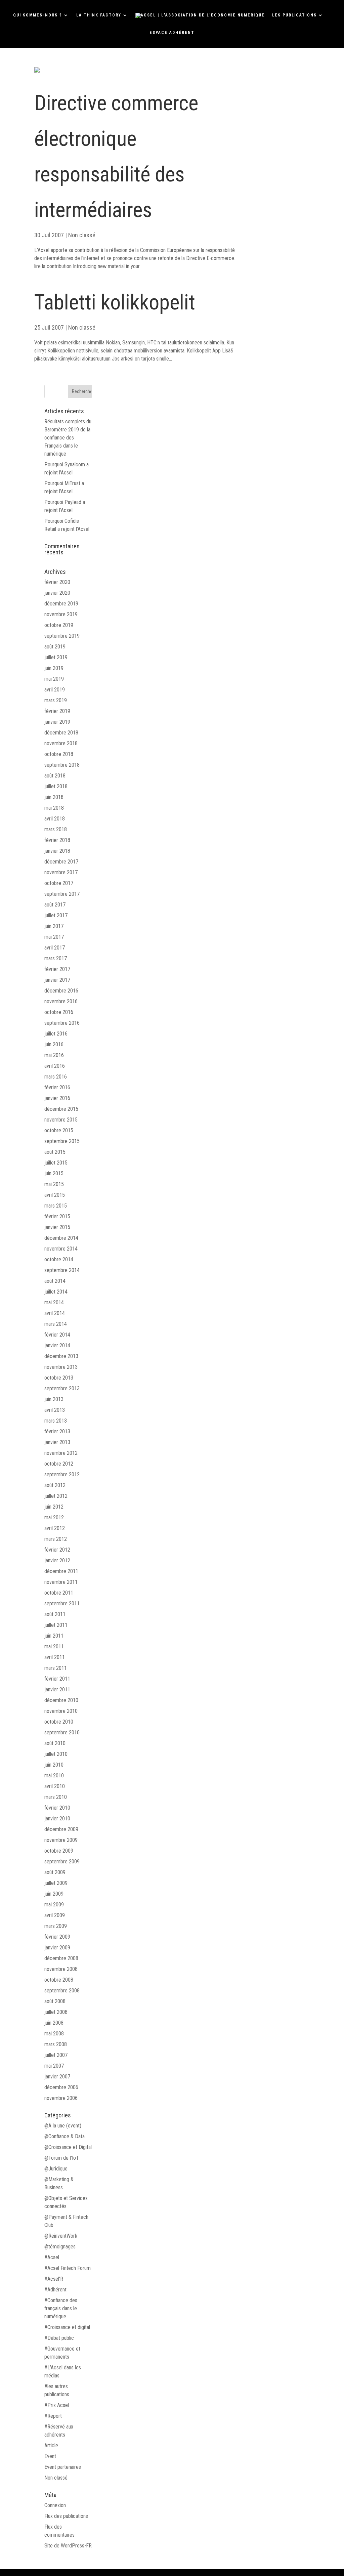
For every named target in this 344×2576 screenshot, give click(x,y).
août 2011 (55, 1614)
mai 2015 (54, 1184)
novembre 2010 (61, 1711)
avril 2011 (55, 1657)
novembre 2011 (61, 1582)
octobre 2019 (59, 625)
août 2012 (55, 1485)
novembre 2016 (61, 1001)
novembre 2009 (61, 1840)
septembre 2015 (62, 1141)
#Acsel (52, 2257)
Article (51, 2445)
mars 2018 (56, 829)
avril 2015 (55, 1195)
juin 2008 (54, 2023)
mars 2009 (56, 1926)
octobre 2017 (59, 883)
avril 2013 (55, 1410)
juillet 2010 (56, 1754)
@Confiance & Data (64, 2136)
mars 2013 (56, 1421)
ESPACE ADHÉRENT (172, 33)
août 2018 (55, 776)
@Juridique (56, 2169)
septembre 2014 (62, 1270)
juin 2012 (54, 1507)
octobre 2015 (59, 1130)
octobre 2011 (59, 1593)
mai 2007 (54, 2066)
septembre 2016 (62, 1023)
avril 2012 (55, 1528)
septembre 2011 (62, 1603)
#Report (53, 2416)
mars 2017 (56, 958)
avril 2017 (55, 948)
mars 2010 (56, 1797)
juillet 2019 (56, 657)
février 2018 (57, 840)
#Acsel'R (54, 2279)
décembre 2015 (61, 1109)
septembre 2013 (62, 1388)
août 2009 (55, 1872)
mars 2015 (56, 1206)
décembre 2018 (61, 733)
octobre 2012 (59, 1464)
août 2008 (55, 2001)
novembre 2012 (61, 1453)
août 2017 (55, 905)
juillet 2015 (56, 1163)
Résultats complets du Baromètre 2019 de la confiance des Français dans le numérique (68, 438)
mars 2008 (56, 2044)
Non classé (82, 235)
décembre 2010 (61, 1700)
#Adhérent (55, 2290)
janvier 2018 (57, 851)
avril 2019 (55, 690)
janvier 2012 (57, 1560)
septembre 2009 (62, 1862)
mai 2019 (54, 679)
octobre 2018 (59, 754)
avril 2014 (55, 1313)
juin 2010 (54, 1765)
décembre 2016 (61, 991)
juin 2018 (54, 797)
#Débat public (59, 2338)
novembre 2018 (61, 743)
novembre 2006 (61, 2098)
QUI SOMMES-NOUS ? (38, 15)
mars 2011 (56, 1668)
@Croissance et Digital (68, 2147)
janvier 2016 (57, 1098)
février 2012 (57, 1550)
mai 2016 (54, 1055)
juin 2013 (54, 1399)
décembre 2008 (61, 1958)
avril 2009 (55, 1915)
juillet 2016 (56, 1034)
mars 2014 (56, 1324)
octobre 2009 (59, 1851)
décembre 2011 (61, 1571)
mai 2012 (54, 1517)
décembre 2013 (61, 1356)
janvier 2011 (57, 1690)
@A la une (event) (63, 2126)
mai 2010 (54, 1776)
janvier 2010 (57, 1819)
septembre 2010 (62, 1733)
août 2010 (55, 1743)
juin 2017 (54, 926)
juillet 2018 (56, 786)
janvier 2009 (57, 1948)
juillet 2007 (56, 2055)
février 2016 (57, 1087)
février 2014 (57, 1335)
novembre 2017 (61, 872)
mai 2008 (54, 2034)
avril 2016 (55, 1066)
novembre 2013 (61, 1367)
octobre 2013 (59, 1378)
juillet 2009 (56, 1883)
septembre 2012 (62, 1474)
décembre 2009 (61, 1829)
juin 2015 (54, 1173)
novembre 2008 (61, 1969)
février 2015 (57, 1216)
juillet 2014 (56, 1292)
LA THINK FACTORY (99, 15)
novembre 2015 (61, 1120)
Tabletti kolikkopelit (115, 302)
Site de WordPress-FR (68, 2546)
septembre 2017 (62, 894)
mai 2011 (54, 1646)
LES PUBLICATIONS (294, 15)
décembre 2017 (61, 862)
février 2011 (57, 1679)
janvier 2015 (57, 1227)
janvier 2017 (57, 980)
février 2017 (57, 969)
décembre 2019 (61, 604)
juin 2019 (54, 668)
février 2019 (57, 711)
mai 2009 (54, 1905)
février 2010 (57, 1808)
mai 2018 (54, 808)
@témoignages (60, 2247)
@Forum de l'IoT (62, 2158)
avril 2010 (55, 1786)
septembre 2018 (62, 765)
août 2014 (55, 1281)
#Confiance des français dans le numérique (61, 2308)
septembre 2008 (62, 1991)
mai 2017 (54, 937)
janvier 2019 (57, 722)
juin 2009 (54, 1894)
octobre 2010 (59, 1722)
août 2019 (55, 647)
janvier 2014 (57, 1345)
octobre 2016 (59, 1012)
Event (50, 2456)
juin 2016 (54, 1044)
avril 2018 (55, 819)
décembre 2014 (61, 1238)
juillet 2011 (56, 1625)
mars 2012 (56, 1539)
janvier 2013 (57, 1442)
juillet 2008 (56, 2012)
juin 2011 (54, 1636)
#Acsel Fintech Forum (68, 2268)
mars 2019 (56, 700)
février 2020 (57, 582)
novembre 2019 (61, 614)
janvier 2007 (57, 2077)
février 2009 (57, 1937)
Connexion (55, 2505)
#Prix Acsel (57, 2405)
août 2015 (55, 1152)
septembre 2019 (62, 636)
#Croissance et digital (67, 2327)
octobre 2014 (59, 1259)
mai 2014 (54, 1302)
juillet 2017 (56, 915)
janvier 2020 (57, 593)
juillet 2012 (56, 1496)
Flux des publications (66, 2516)
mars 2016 (56, 1077)
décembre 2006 (61, 2087)
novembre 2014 (61, 1249)
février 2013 (57, 1431)
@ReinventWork (61, 2236)
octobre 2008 (59, 1980)
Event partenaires (63, 2467)
